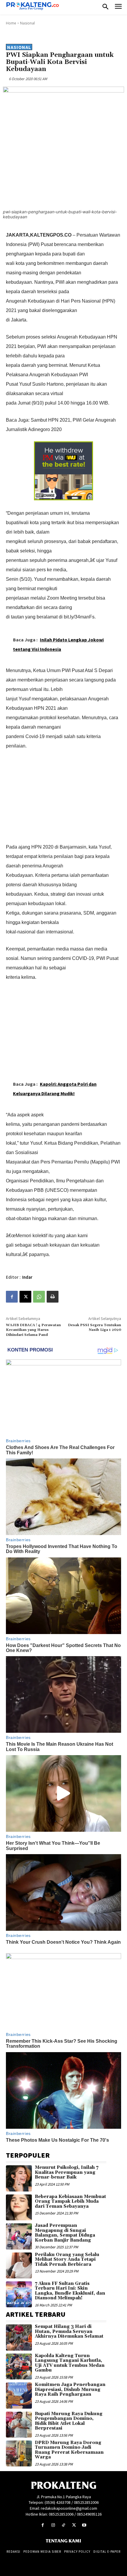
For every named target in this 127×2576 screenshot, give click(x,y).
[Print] (53, 1297)
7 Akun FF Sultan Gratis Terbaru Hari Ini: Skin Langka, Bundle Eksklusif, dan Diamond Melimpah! (70, 2291)
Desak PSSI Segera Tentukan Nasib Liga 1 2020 (95, 1327)
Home (11, 23)
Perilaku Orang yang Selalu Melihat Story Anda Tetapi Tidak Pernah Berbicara (67, 2260)
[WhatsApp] (39, 1297)
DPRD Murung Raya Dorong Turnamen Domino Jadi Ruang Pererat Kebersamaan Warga (69, 2450)
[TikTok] (63, 2525)
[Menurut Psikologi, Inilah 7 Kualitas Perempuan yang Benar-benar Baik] (19, 2178)
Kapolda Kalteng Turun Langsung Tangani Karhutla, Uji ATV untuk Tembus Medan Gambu (70, 2363)
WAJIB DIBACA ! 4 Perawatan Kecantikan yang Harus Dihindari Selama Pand (33, 1330)
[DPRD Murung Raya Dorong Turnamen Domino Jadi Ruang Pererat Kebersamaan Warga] (19, 2453)
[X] (25, 1297)
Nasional (27, 23)
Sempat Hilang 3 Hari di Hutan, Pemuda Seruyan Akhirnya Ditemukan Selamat (69, 2331)
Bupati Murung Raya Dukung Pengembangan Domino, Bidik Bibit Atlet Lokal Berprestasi (69, 2421)
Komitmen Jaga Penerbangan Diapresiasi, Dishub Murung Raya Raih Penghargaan (70, 2389)
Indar (27, 1277)
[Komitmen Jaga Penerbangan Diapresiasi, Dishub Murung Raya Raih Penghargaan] (19, 2395)
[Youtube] (84, 2525)
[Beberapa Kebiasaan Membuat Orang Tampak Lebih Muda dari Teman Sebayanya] (19, 2207)
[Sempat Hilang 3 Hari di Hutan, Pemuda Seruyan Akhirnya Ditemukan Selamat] (19, 2337)
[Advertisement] (63, 795)
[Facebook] (12, 1297)
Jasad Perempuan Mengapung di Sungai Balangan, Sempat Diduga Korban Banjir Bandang (65, 2233)
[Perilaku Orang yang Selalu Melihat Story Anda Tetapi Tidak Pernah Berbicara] (19, 2265)
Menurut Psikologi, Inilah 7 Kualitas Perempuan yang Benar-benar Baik (67, 2172)
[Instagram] (53, 2525)
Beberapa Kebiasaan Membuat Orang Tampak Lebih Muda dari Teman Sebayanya (70, 2202)
